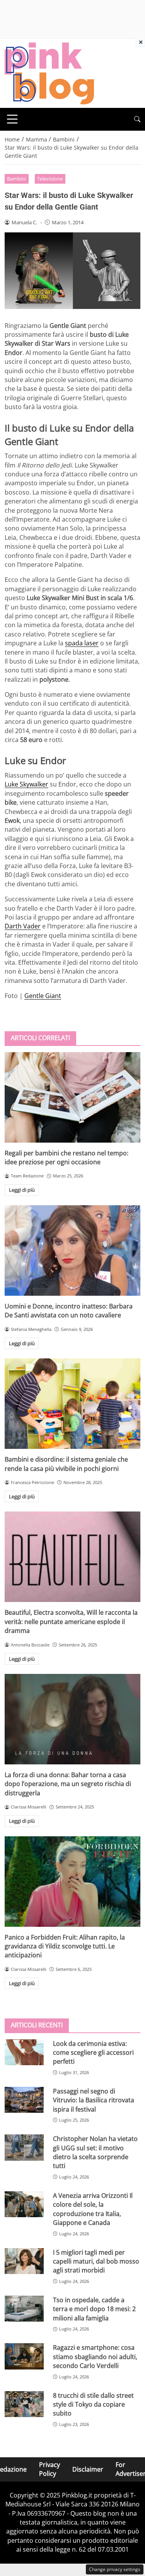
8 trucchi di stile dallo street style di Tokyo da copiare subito (93, 2405)
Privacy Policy (49, 2469)
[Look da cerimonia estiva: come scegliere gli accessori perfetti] (24, 2052)
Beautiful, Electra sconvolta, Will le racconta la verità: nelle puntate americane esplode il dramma (71, 1622)
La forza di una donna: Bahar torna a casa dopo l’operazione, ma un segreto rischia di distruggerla (68, 1784)
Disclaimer (88, 2469)
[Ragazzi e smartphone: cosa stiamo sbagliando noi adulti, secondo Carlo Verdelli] (24, 2356)
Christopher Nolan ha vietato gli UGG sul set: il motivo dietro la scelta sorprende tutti (95, 2152)
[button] (137, 119)
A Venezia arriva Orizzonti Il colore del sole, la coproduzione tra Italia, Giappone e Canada (93, 2209)
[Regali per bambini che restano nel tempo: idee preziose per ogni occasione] (72, 1097)
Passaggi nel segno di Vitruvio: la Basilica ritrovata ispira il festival (94, 2100)
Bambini (16, 179)
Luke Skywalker (26, 784)
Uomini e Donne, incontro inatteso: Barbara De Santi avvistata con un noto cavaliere (69, 1311)
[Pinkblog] (49, 73)
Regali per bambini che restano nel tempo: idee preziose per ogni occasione (67, 1157)
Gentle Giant (43, 996)
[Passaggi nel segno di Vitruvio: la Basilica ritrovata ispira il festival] (24, 2100)
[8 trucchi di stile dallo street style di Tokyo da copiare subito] (24, 2404)
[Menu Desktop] (12, 119)
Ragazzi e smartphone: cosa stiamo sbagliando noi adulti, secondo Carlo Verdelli (95, 2357)
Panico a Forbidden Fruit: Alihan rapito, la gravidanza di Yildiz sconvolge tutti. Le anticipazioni (65, 1946)
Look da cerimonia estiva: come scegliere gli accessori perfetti (93, 2053)
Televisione (50, 179)
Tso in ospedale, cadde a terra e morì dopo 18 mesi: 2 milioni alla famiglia (94, 2309)
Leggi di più (22, 1190)
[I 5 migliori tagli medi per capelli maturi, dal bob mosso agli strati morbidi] (24, 2261)
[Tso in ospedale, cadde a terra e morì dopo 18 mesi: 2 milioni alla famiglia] (24, 2309)
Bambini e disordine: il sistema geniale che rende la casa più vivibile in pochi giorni (66, 1464)
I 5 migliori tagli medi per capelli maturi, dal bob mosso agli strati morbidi (96, 2261)
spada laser (82, 643)
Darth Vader (23, 926)
